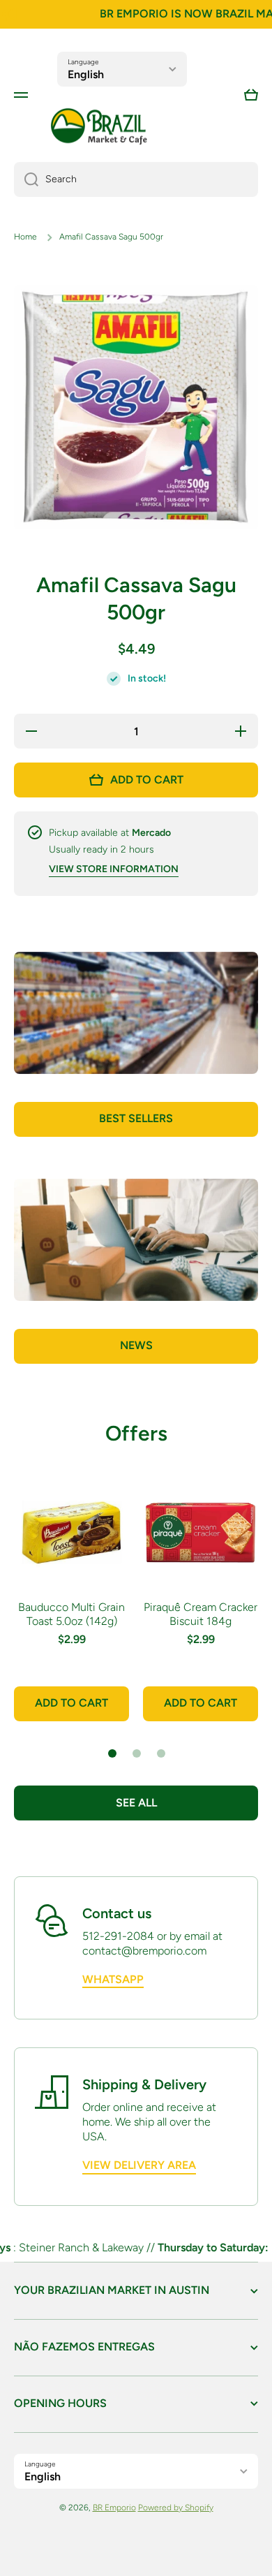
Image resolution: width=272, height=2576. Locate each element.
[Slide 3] (161, 1753)
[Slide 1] (112, 1753)
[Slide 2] (137, 1753)
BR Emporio (114, 2508)
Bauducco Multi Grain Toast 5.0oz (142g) (71, 1614)
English (86, 74)
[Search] (26, 179)
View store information (114, 869)
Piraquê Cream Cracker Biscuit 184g (201, 1614)
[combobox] (136, 179)
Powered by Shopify (176, 2508)
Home (25, 237)
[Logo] (99, 127)
